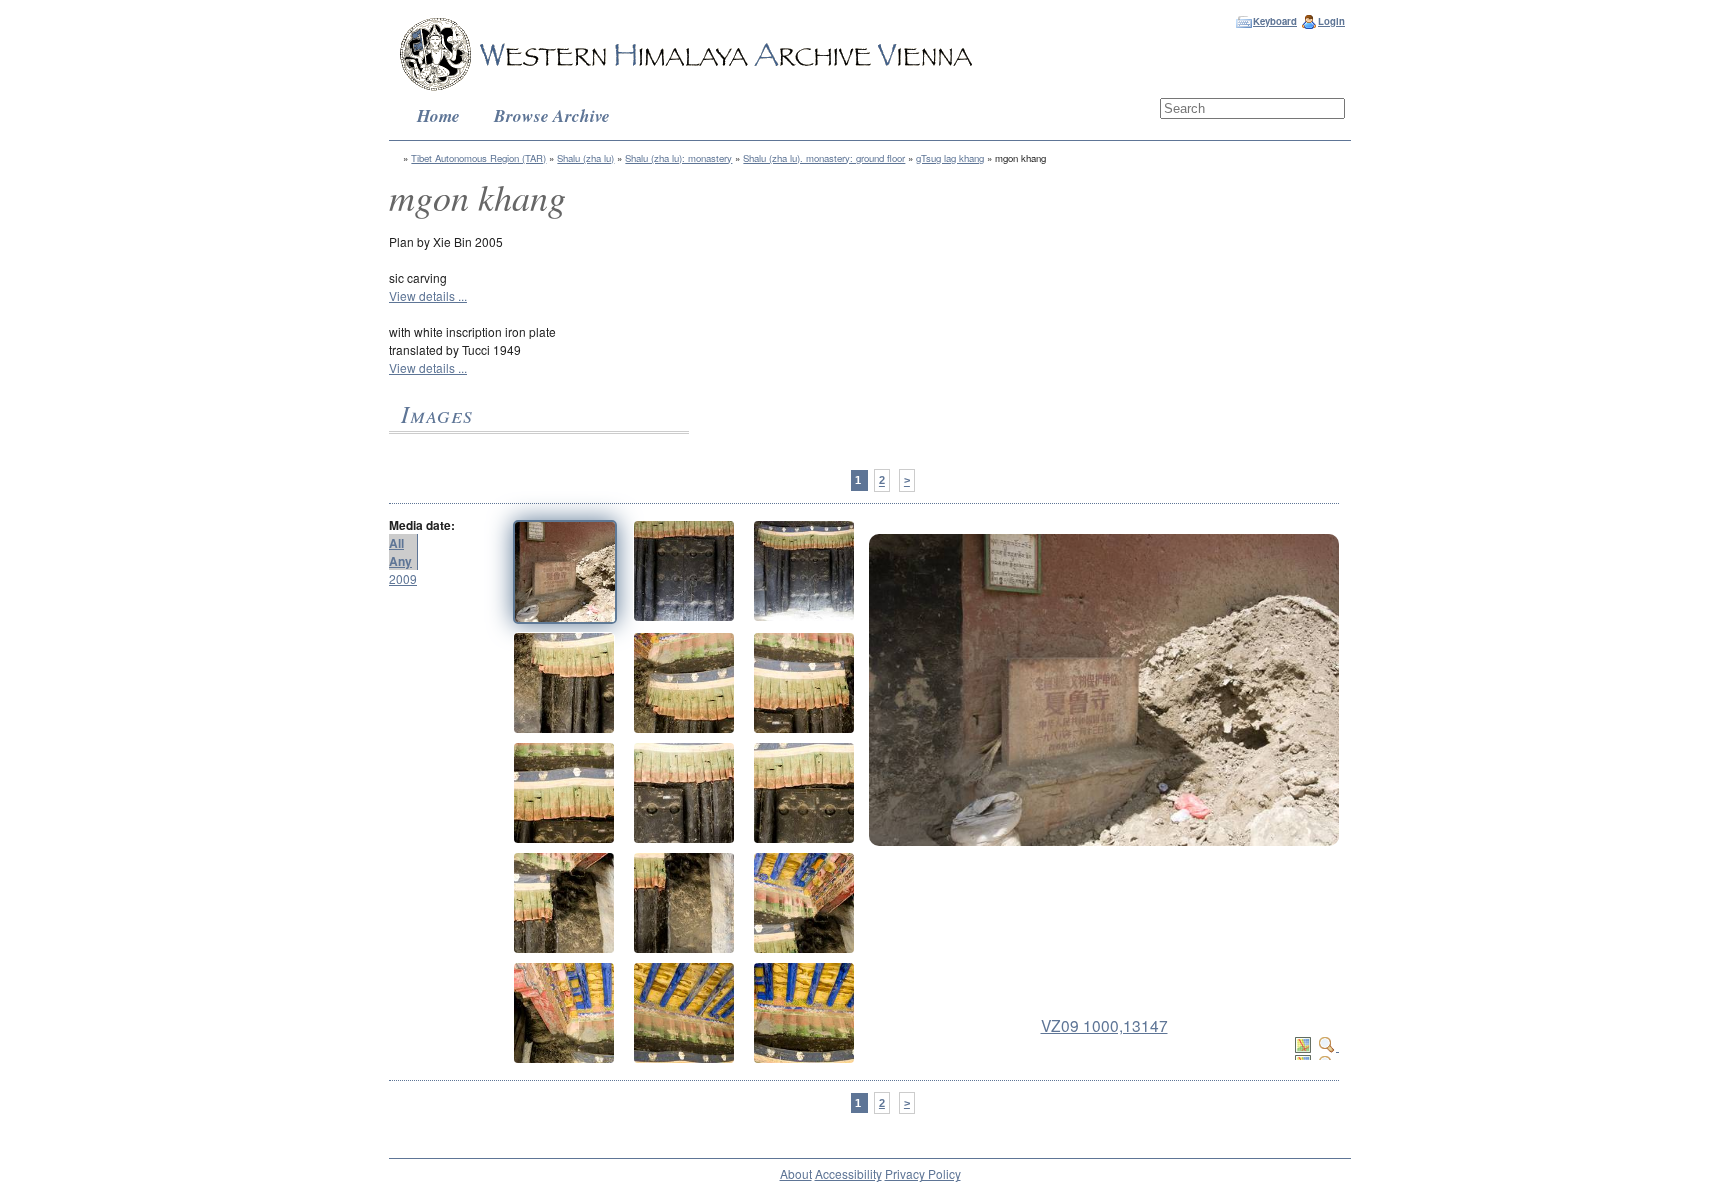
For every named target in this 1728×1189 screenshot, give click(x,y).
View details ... (428, 295)
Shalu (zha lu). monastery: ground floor (824, 158)
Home (438, 115)
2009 (403, 578)
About (796, 1173)
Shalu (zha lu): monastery (678, 158)
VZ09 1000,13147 (1104, 1025)
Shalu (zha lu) (585, 158)
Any (400, 561)
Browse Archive (552, 115)
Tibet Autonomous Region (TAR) (478, 158)
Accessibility (848, 1173)
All (396, 543)
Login (1331, 21)
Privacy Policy (923, 1173)
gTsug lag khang (950, 158)
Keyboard (1275, 21)
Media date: (422, 525)
